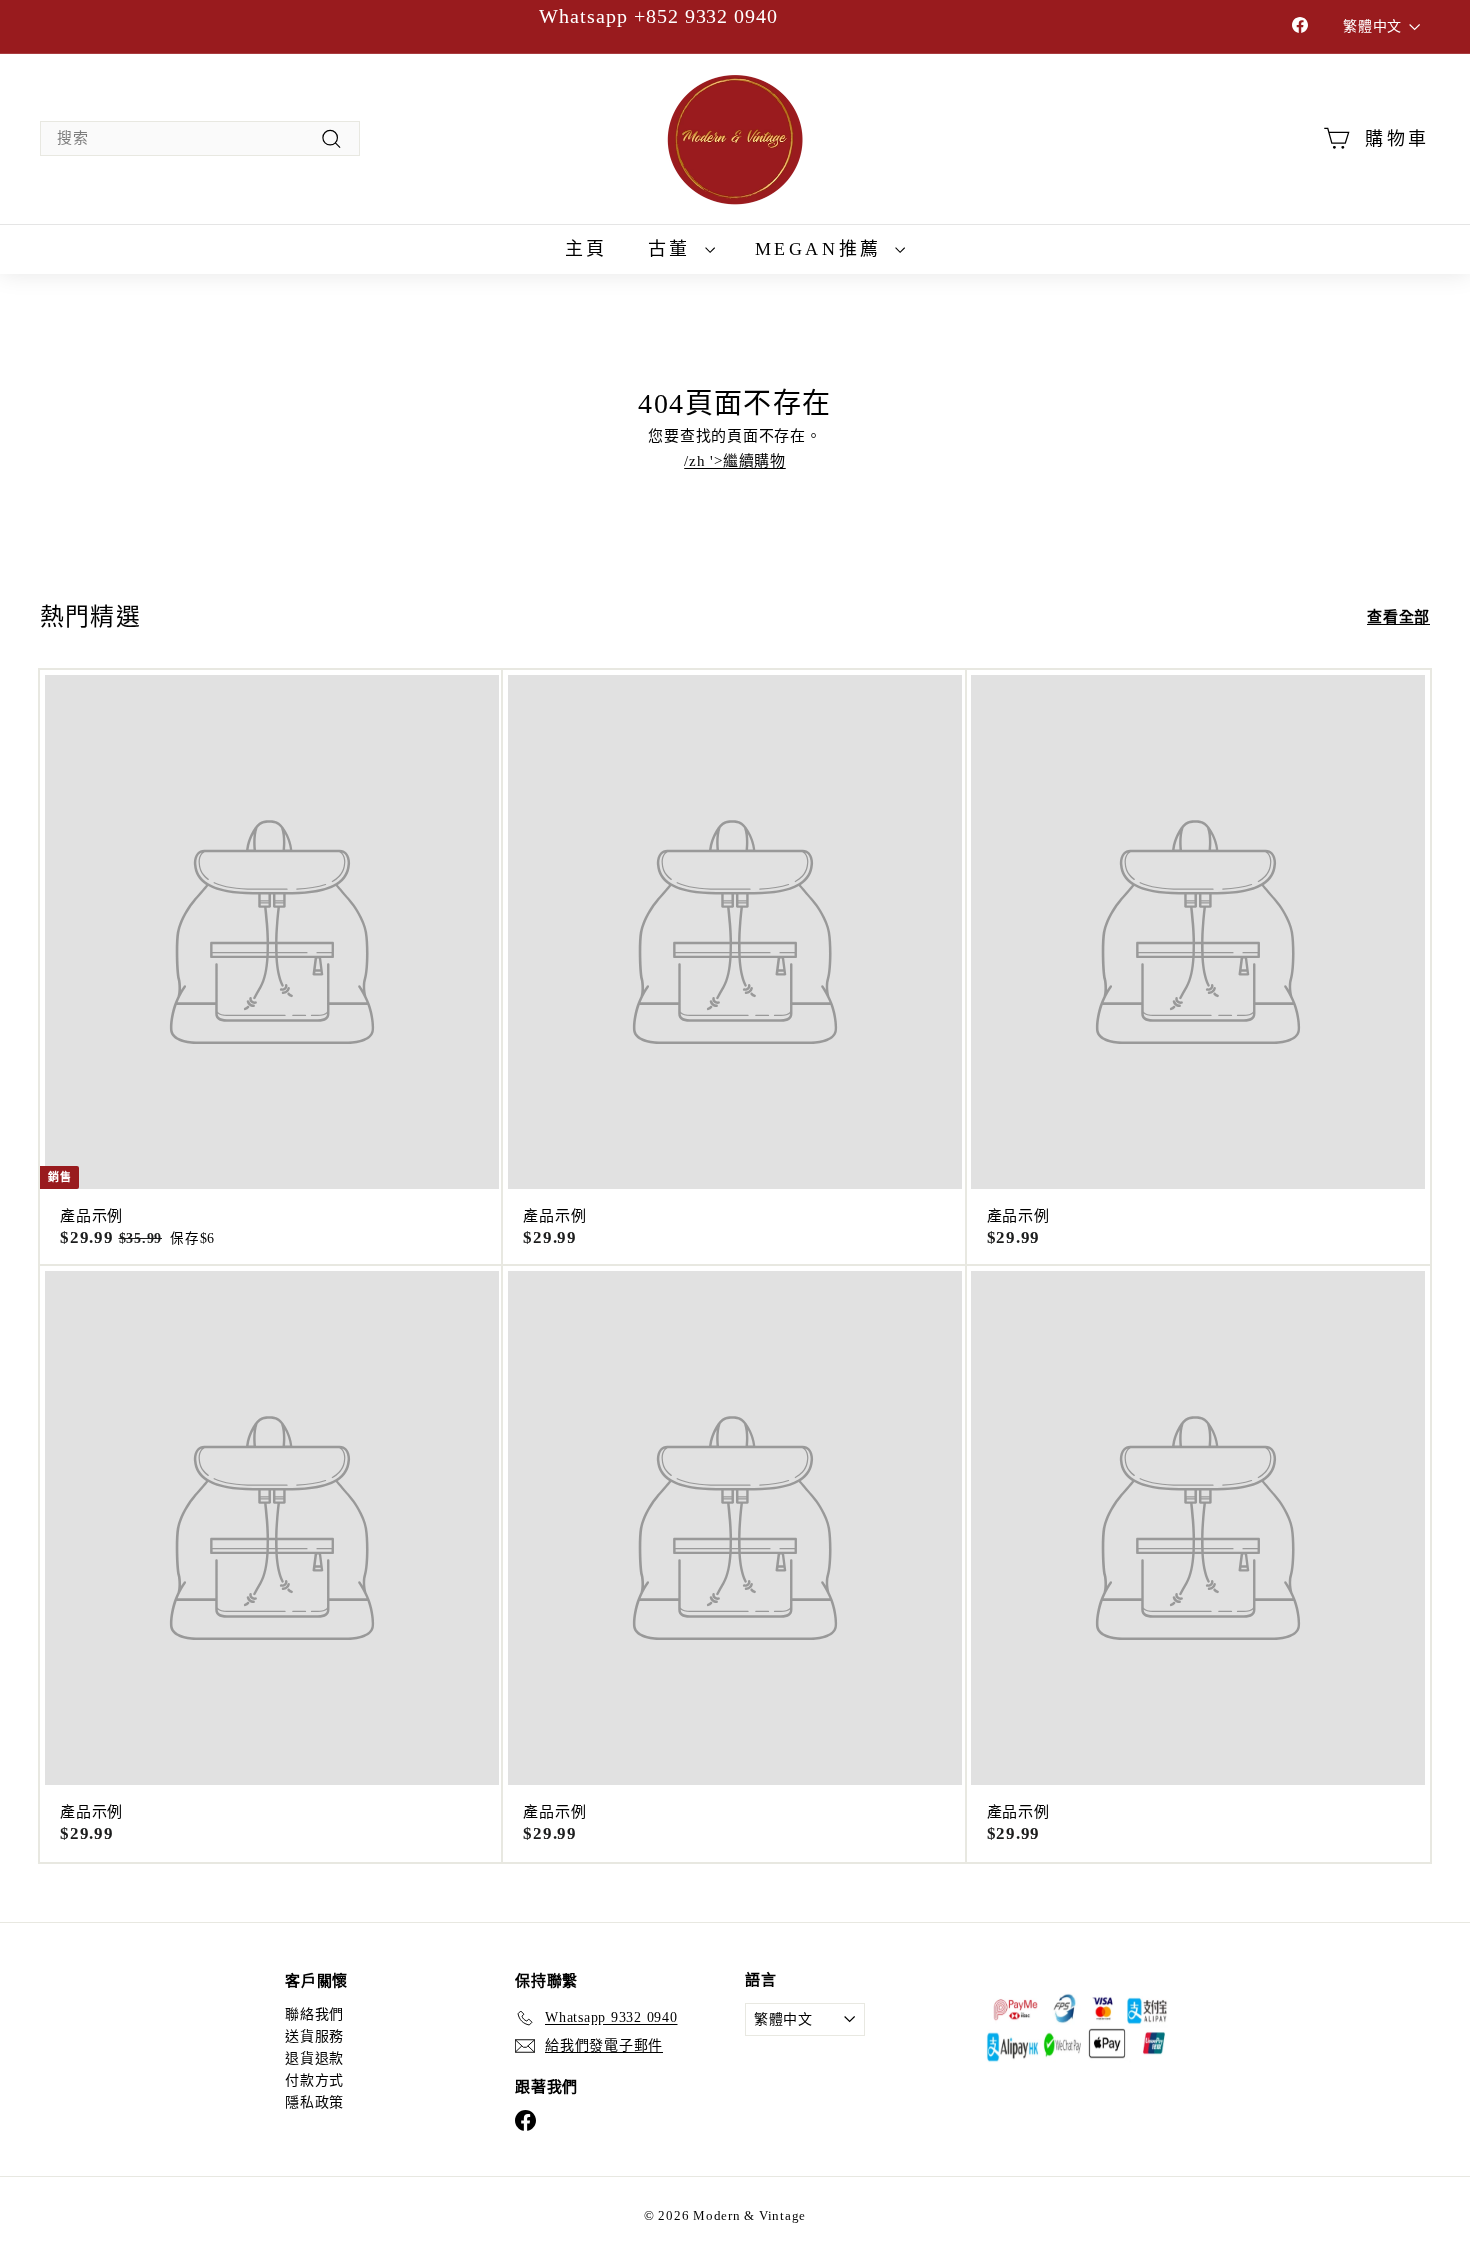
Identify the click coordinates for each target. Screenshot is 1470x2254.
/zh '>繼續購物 (735, 461)
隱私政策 (314, 2102)
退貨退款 (314, 2058)
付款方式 (314, 2080)
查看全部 (1398, 617)
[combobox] (200, 138)
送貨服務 (314, 2036)
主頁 (586, 249)
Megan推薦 (823, 249)
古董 (674, 249)
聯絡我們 (314, 2014)
